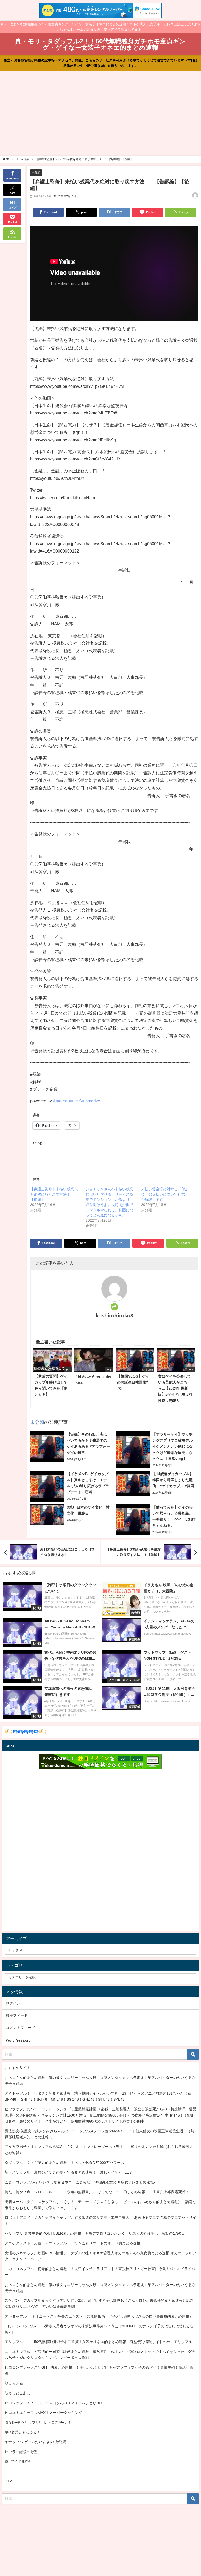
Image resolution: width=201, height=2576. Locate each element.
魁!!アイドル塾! (17, 2461)
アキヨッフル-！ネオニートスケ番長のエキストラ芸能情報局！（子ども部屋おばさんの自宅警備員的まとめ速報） (99, 2316)
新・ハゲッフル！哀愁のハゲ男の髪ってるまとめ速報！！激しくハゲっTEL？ (69, 2172)
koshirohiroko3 (114, 1316)
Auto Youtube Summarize (77, 1101)
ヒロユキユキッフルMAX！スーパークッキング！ (45, 2413)
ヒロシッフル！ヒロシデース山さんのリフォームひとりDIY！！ (57, 2403)
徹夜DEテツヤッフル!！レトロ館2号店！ (38, 2423)
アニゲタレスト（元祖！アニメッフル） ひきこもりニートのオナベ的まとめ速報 (72, 2243)
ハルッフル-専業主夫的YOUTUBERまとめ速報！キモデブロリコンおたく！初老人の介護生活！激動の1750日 (95, 2233)
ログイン (13, 2003)
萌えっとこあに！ (19, 2393)
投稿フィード (17, 2015)
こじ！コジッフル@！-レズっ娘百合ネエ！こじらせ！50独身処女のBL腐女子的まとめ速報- (80, 2182)
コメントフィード (20, 2028)
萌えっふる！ (16, 2383)
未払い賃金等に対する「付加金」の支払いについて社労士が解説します (165, 1194)
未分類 (36, 172)
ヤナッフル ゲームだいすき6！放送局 (36, 2442)
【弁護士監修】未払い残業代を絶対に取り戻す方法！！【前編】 (54, 1194)
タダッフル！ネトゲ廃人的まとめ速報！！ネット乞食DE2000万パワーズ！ (66, 2163)
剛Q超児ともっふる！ (23, 2432)
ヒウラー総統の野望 (21, 2452)
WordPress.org (18, 2040)
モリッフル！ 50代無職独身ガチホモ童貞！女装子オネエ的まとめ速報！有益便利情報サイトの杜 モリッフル (98, 2342)
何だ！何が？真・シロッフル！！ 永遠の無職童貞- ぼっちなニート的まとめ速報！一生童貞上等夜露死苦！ (97, 2192)
